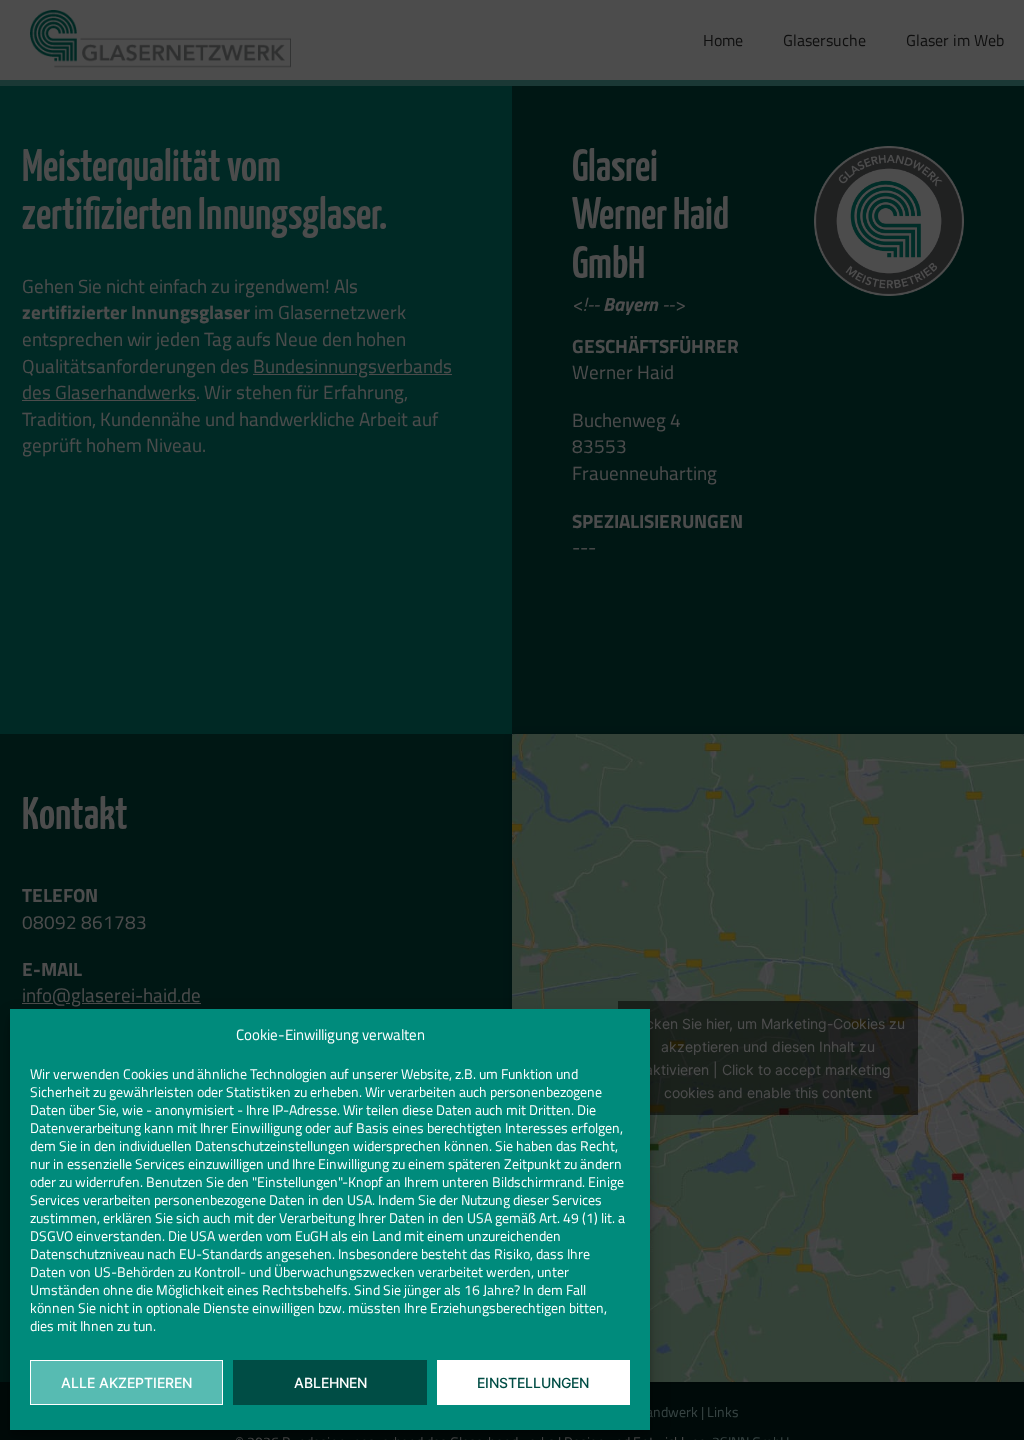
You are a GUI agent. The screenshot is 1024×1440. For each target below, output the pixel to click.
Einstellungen (533, 1382)
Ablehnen (330, 1382)
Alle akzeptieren (126, 1382)
